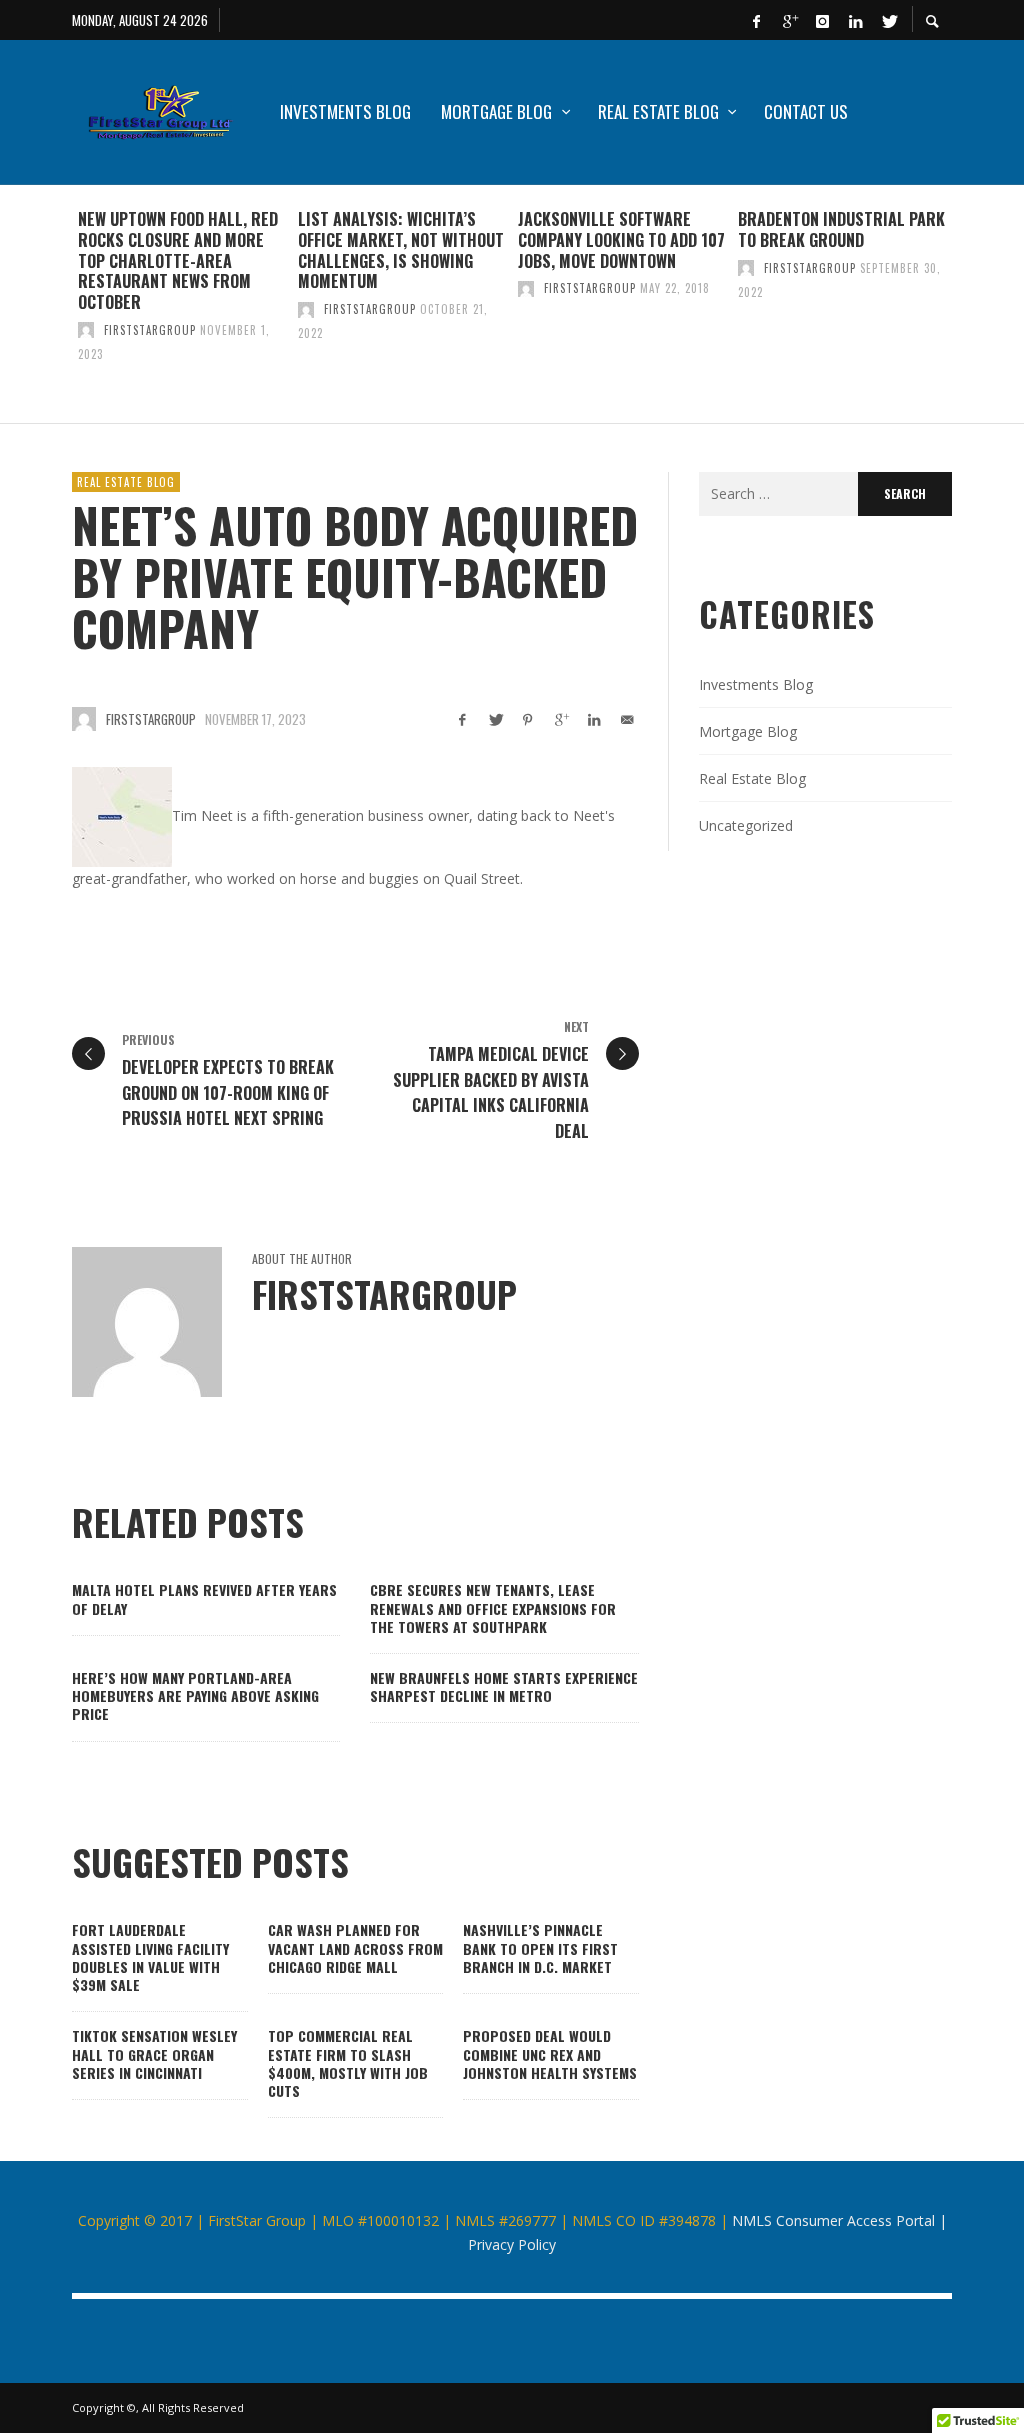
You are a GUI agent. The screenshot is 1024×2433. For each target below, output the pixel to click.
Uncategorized (746, 825)
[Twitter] (888, 20)
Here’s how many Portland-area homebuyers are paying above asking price (195, 1695)
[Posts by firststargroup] (86, 330)
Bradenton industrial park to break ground (841, 229)
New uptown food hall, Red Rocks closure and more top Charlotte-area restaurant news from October (178, 260)
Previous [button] (57, 312)
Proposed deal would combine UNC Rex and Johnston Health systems (550, 2053)
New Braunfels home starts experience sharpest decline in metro (504, 1686)
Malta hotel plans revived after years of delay (204, 1598)
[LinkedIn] (855, 20)
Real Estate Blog (126, 482)
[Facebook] (756, 20)
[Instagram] (822, 20)
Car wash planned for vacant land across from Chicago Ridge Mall (355, 1947)
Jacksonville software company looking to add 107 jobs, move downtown (621, 240)
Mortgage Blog (748, 731)
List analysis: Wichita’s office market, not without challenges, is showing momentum (401, 250)
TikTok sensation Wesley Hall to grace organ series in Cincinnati (154, 2053)
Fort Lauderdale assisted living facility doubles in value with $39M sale (150, 1957)
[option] (182, 304)
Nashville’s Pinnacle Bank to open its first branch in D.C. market (540, 1947)
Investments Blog (756, 684)
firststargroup (150, 330)
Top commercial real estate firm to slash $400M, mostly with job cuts (348, 2063)
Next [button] (967, 312)
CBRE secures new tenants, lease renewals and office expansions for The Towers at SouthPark (493, 1607)
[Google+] (789, 20)
